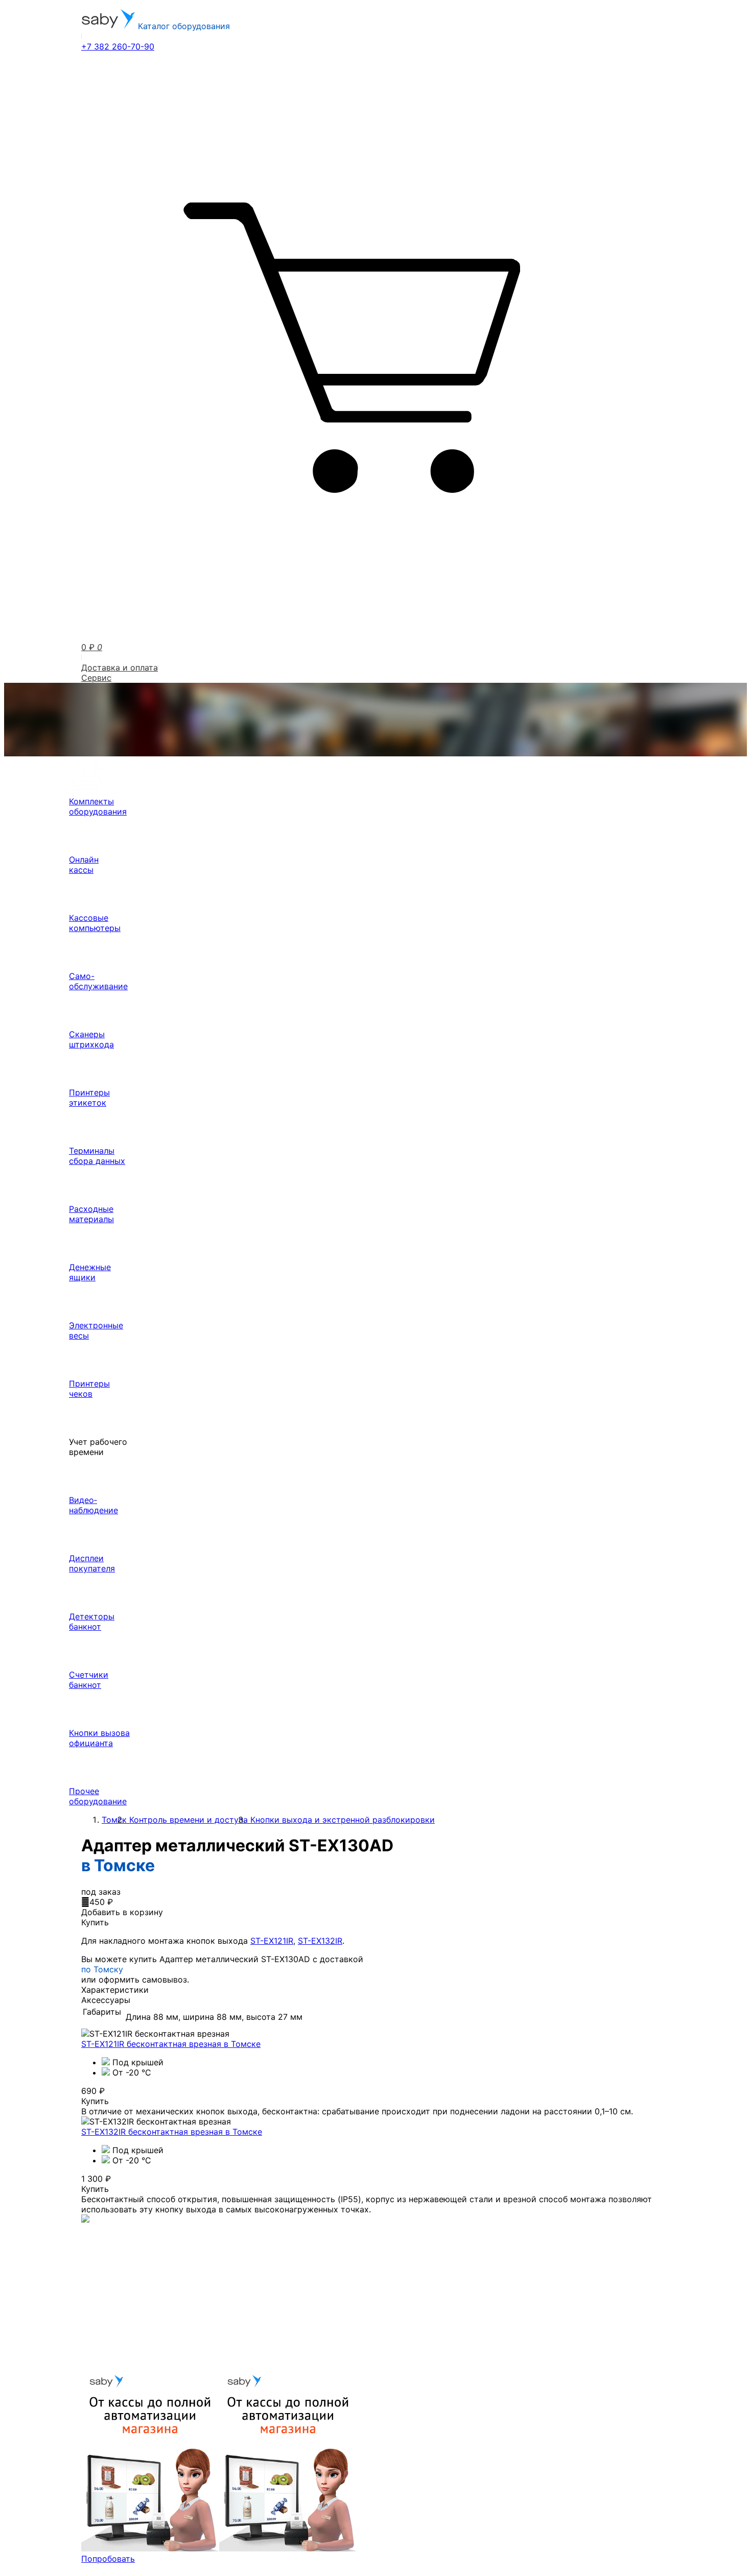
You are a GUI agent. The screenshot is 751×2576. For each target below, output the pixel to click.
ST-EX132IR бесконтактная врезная (172, 2132)
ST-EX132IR (320, 1941)
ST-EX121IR (272, 1941)
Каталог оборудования (183, 26)
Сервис (96, 678)
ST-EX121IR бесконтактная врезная (171, 2044)
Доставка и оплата (120, 667)
